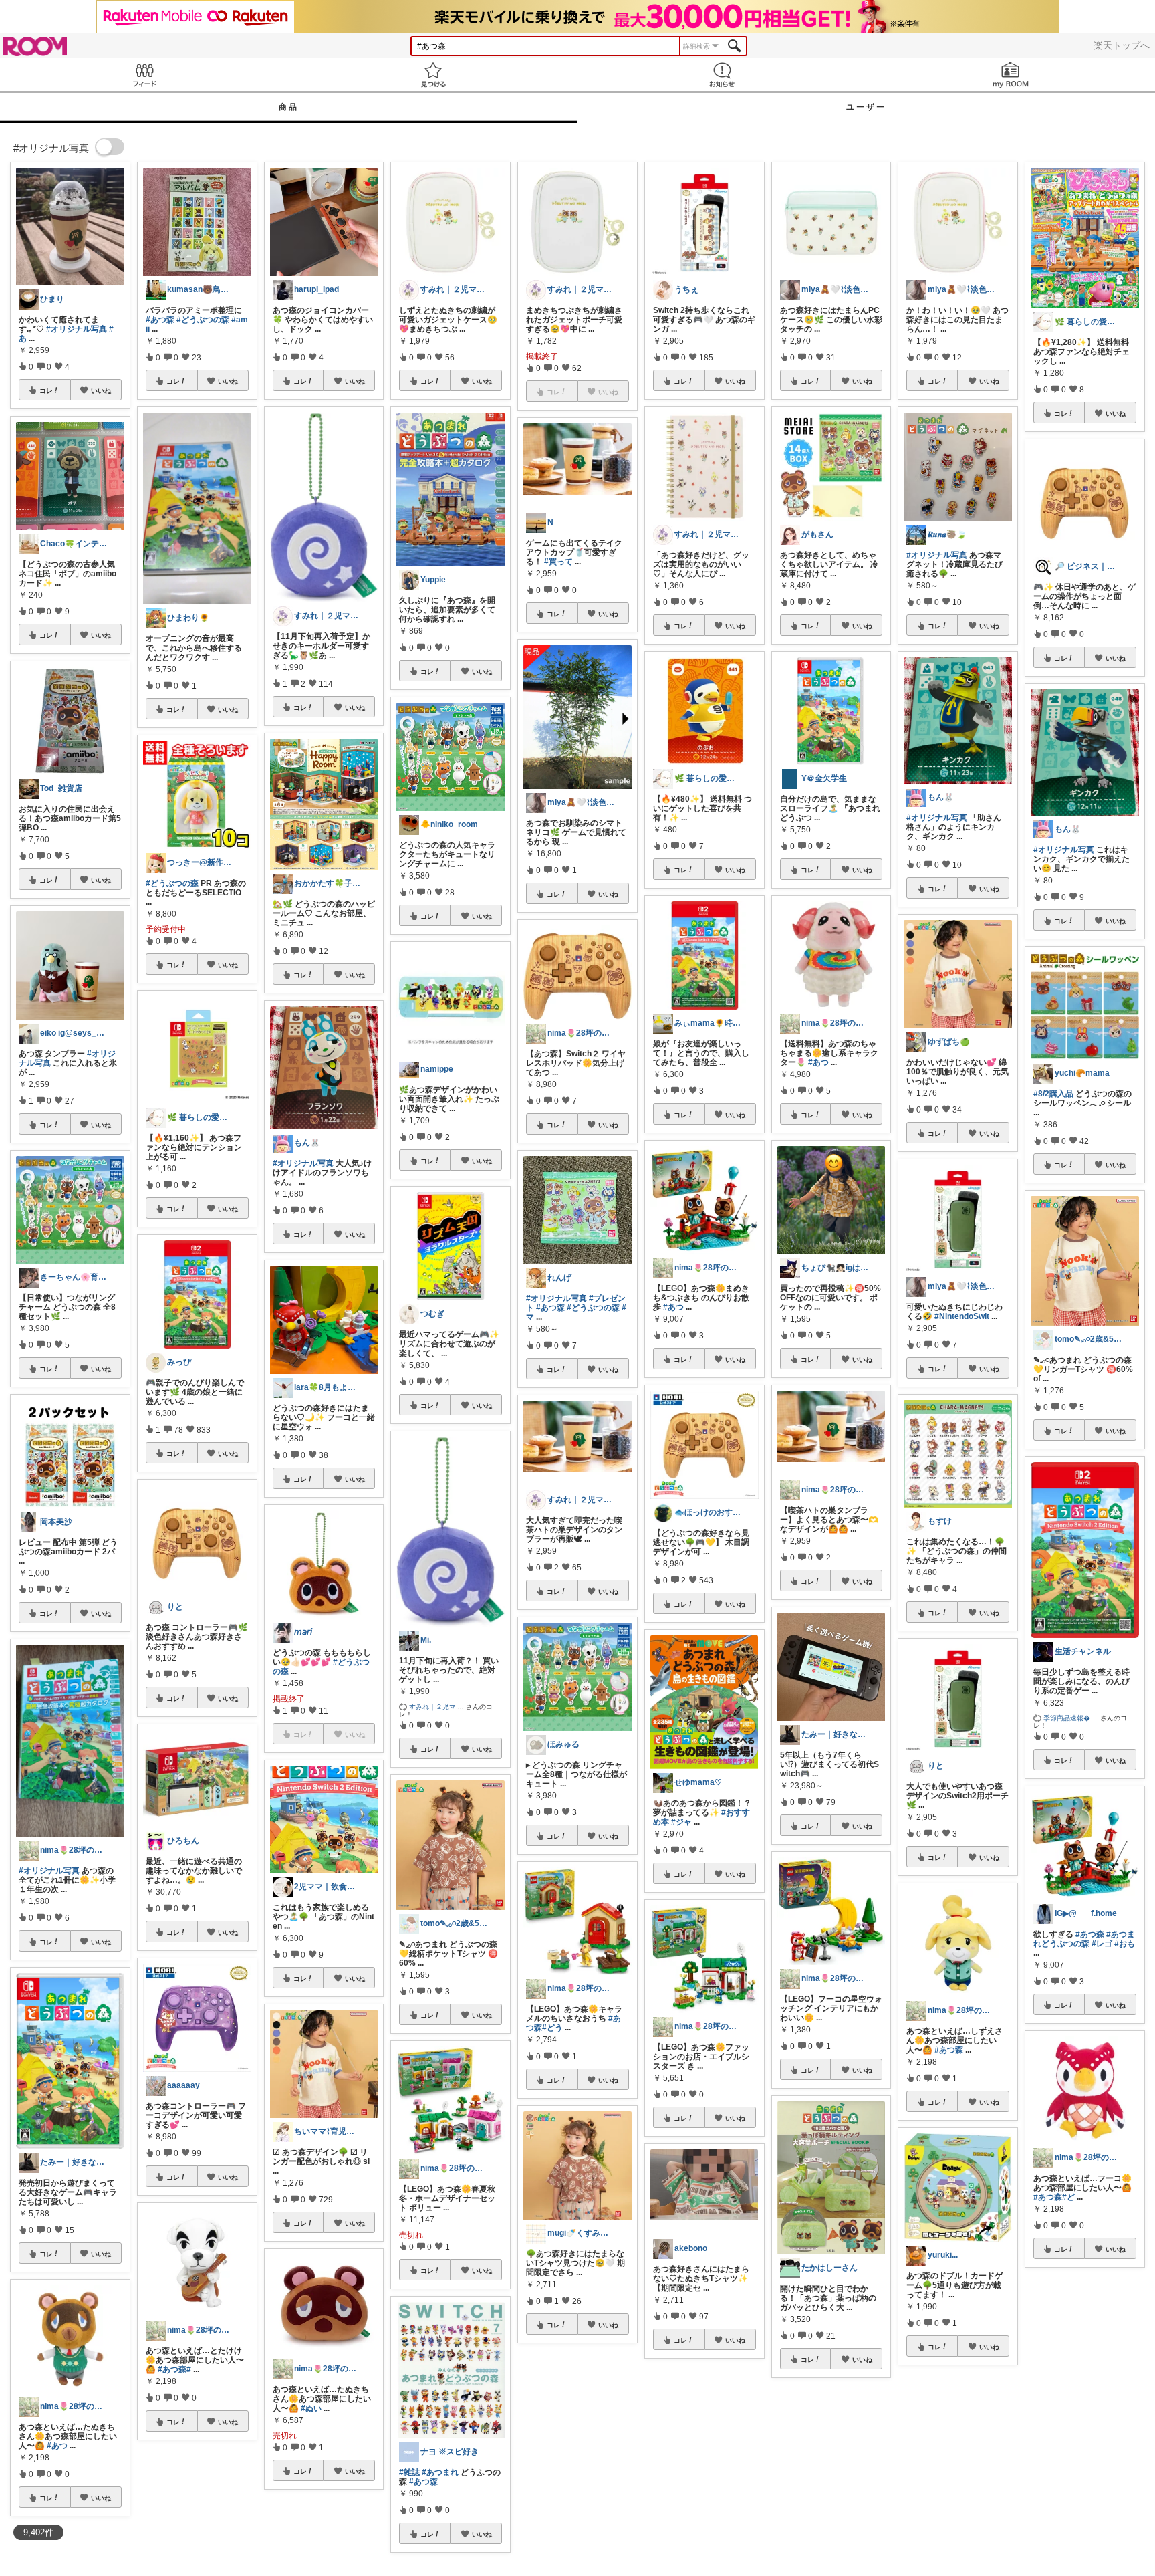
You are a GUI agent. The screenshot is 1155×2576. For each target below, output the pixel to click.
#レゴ (1102, 1944)
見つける (433, 75)
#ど (1068, 2197)
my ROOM (1011, 75)
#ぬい (311, 2408)
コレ (46, 390)
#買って (558, 562)
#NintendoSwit (962, 1316)
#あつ (57, 2446)
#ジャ (681, 1822)
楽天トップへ (1122, 45)
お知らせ (722, 75)
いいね (101, 390)
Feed (144, 75)
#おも (1125, 1944)
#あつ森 (160, 320)
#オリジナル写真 (77, 329)
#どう (552, 2028)
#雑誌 (409, 2472)
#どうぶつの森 (203, 320)
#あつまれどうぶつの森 (1084, 1939)
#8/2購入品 (1053, 1094)
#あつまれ (440, 2472)
